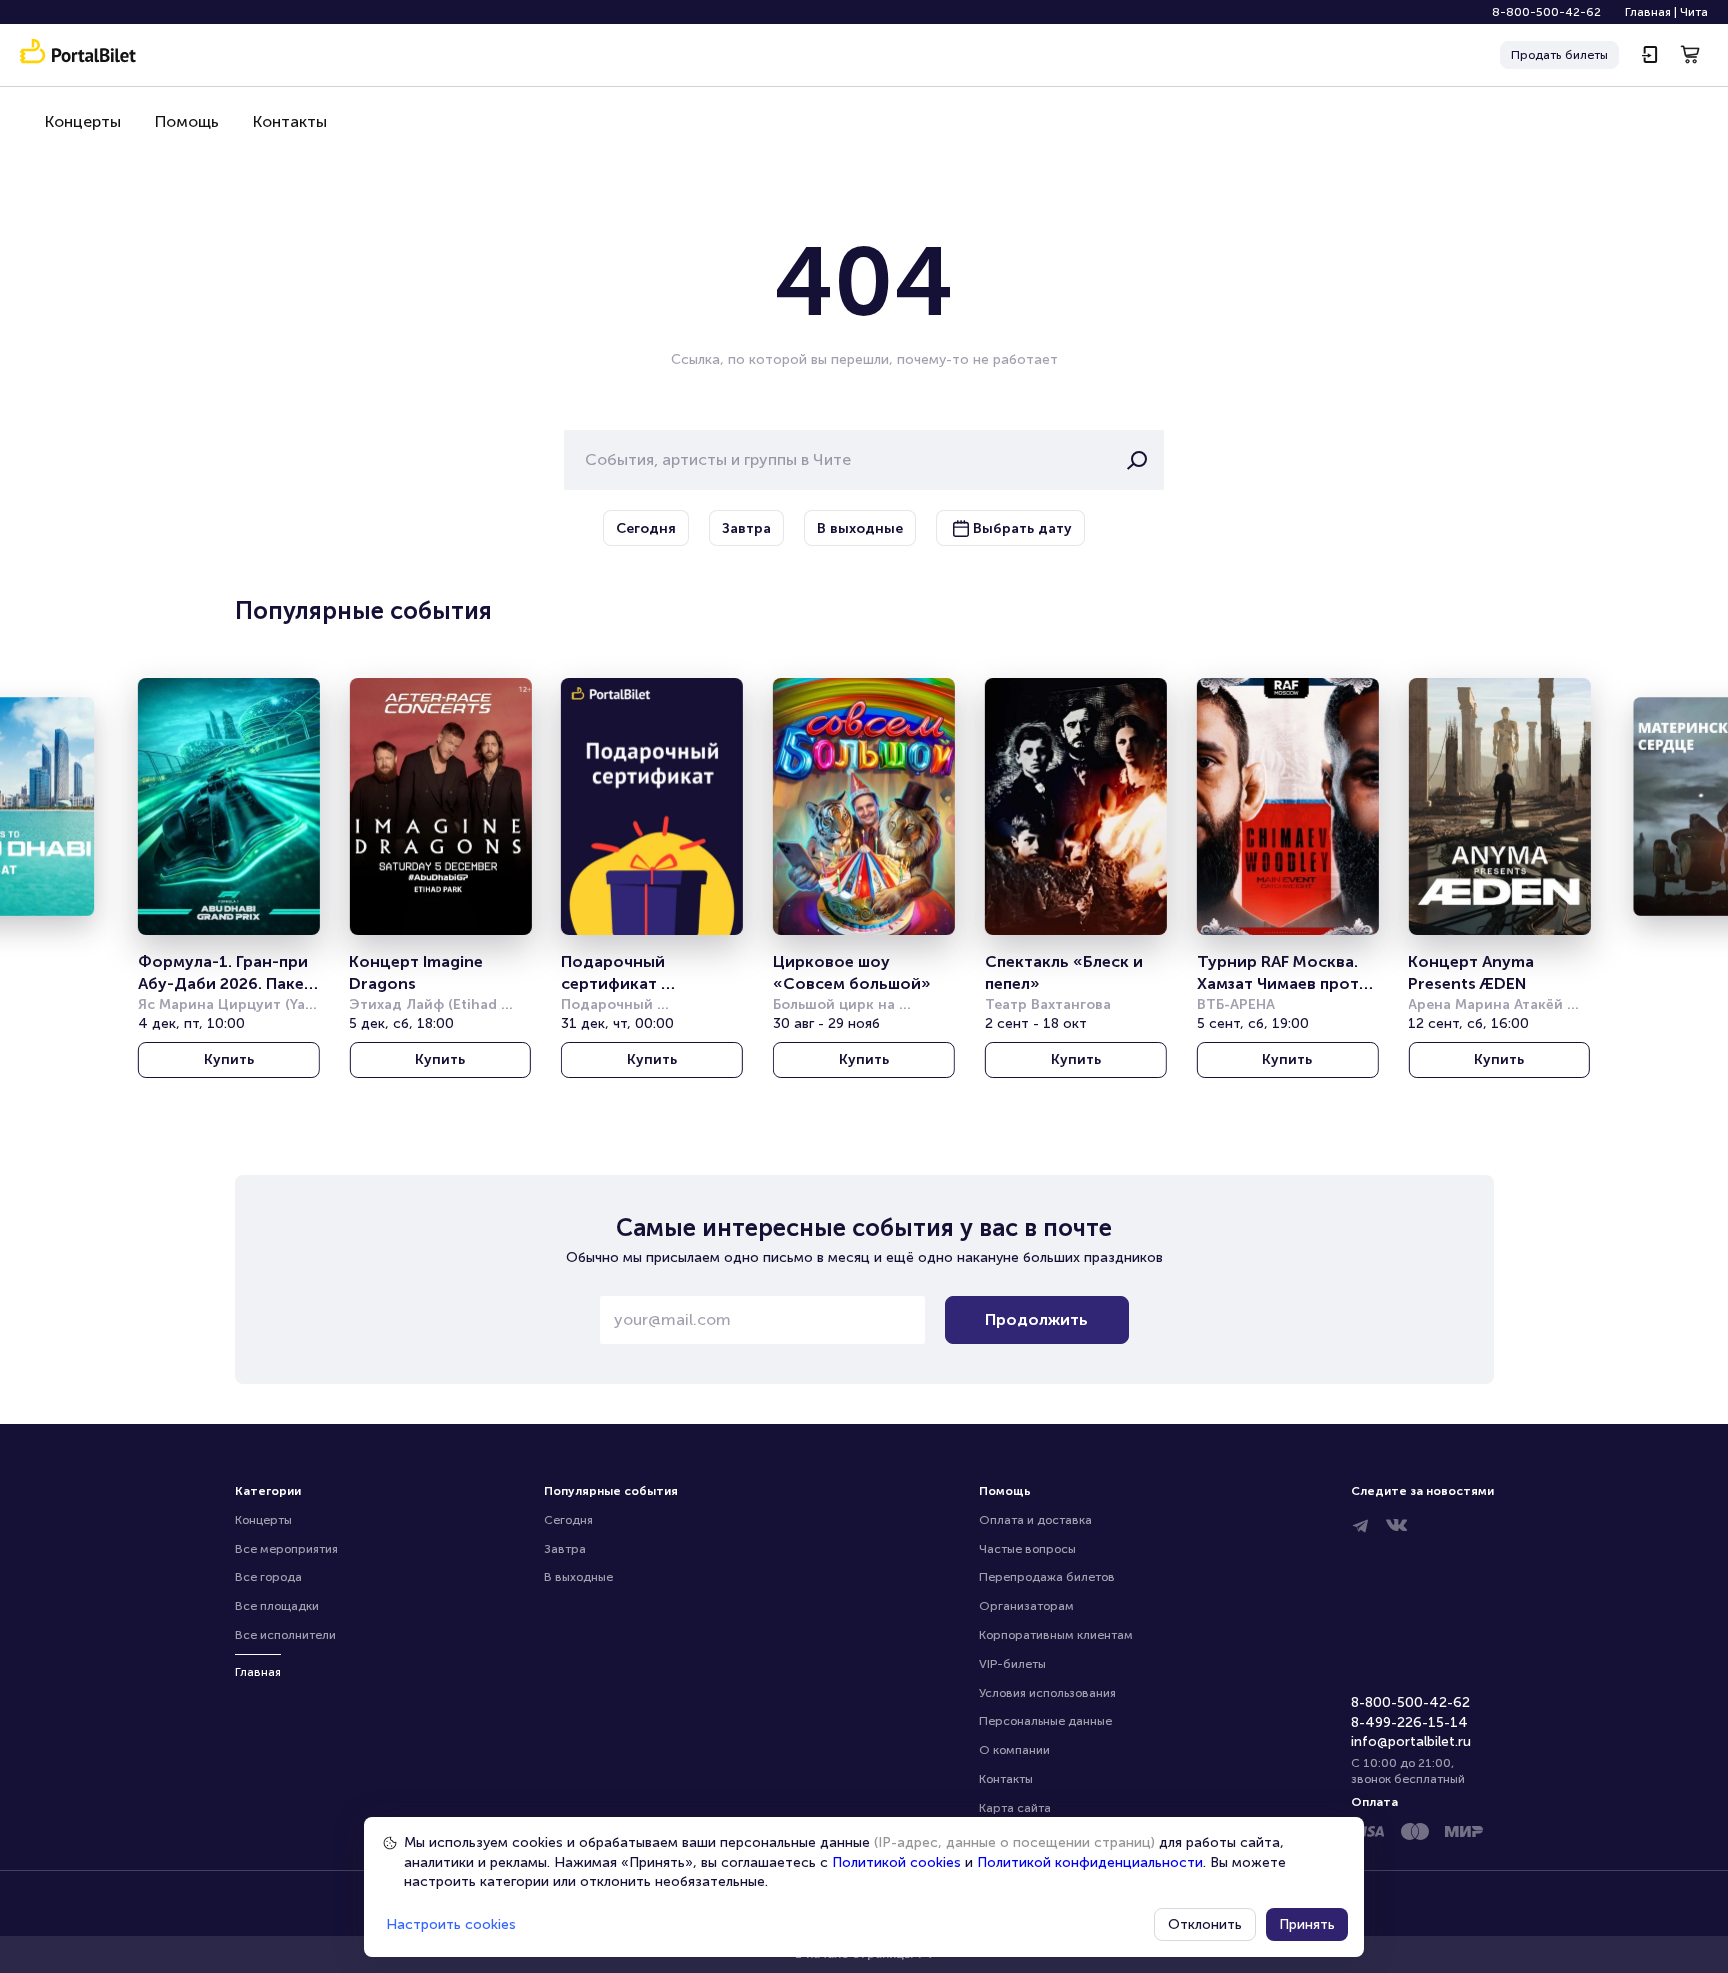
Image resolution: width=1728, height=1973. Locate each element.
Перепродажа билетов (1047, 1577)
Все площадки (277, 1606)
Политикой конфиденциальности (1090, 1862)
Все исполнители (285, 1635)
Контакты (290, 121)
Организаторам (1026, 1606)
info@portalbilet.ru (1411, 1741)
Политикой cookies (896, 1862)
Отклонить (1205, 1924)
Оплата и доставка (1035, 1520)
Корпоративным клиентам (1056, 1635)
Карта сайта (1015, 1808)
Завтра (565, 1549)
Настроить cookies (451, 1924)
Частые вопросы (1027, 1549)
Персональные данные (1045, 1721)
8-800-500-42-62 (1546, 12)
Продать (1559, 55)
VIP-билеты (1012, 1664)
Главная (1648, 12)
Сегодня (568, 1520)
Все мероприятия (286, 1549)
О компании (1014, 1750)
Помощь (187, 121)
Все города (268, 1577)
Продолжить (1036, 1319)
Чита (1694, 12)
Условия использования (1047, 1693)
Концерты (83, 121)
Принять (1307, 1924)
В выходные (578, 1577)
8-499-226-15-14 (1409, 1722)
